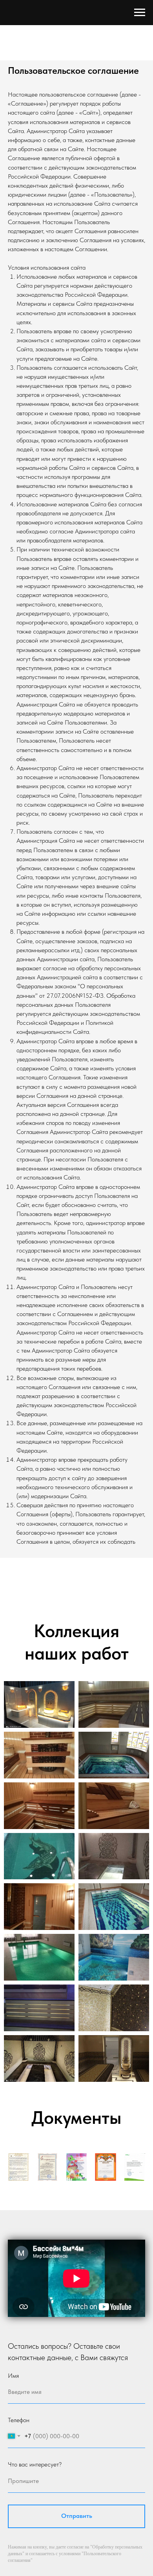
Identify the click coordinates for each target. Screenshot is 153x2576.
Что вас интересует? (35, 2464)
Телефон (19, 2420)
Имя (13, 2376)
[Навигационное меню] (140, 13)
